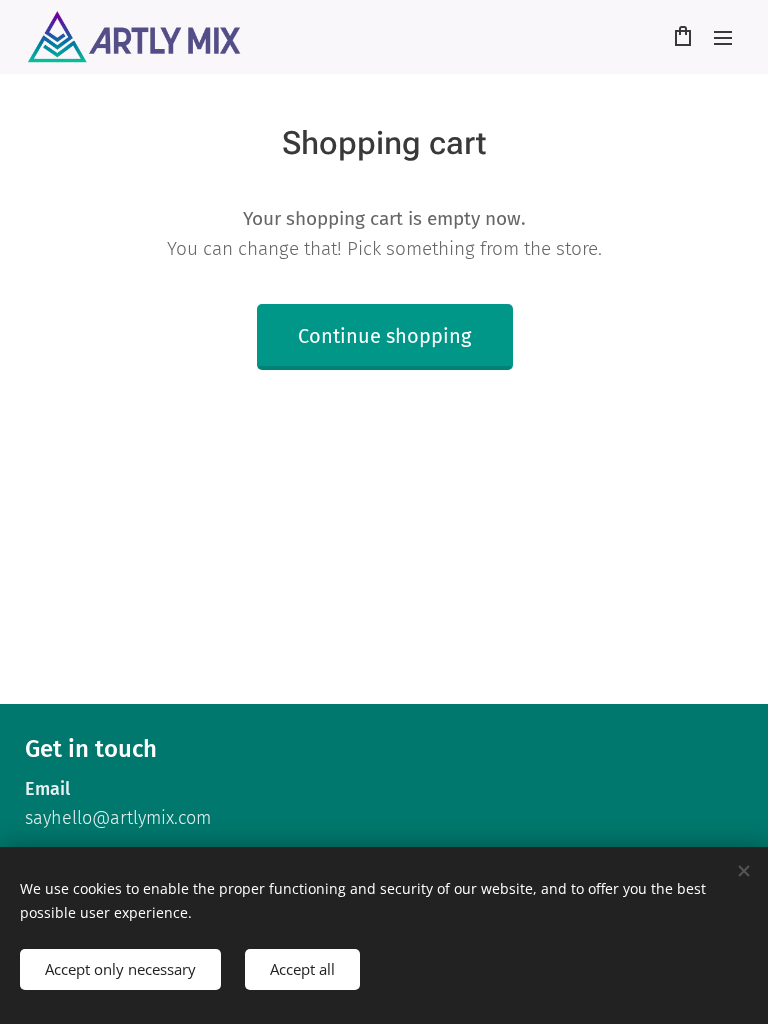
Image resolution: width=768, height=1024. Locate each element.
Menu (723, 37)
